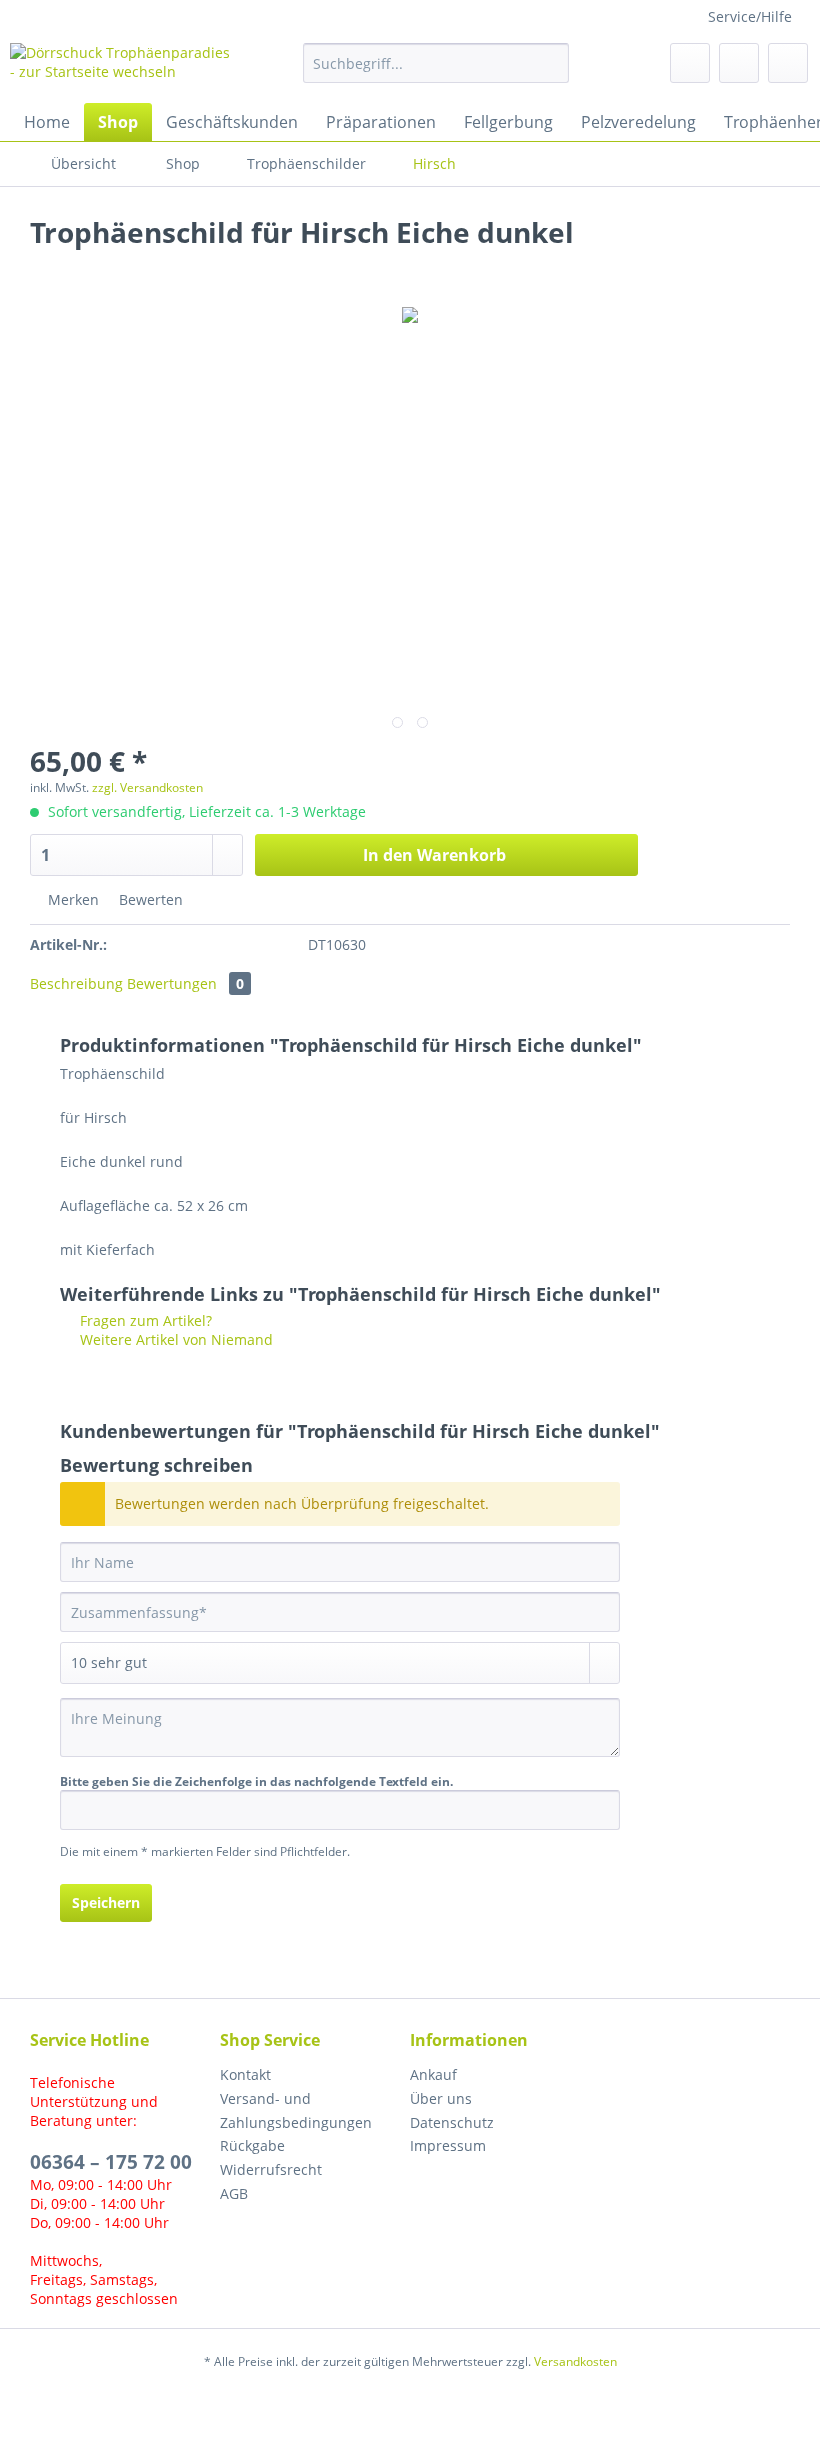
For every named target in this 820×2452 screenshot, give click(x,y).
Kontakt (245, 2074)
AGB (234, 2193)
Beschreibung (76, 983)
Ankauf (433, 2074)
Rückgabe (252, 2145)
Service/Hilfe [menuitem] (750, 16)
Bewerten (149, 899)
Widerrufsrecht (271, 2169)
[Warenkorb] (788, 63)
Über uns (441, 2098)
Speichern (106, 1902)
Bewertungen (185, 983)
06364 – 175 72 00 (111, 2162)
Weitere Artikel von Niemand (174, 1339)
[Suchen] (550, 63)
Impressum (448, 2145)
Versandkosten (575, 2361)
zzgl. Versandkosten (147, 787)
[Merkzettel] (690, 63)
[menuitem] (436, 72)
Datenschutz (452, 2122)
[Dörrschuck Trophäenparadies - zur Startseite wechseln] (123, 68)
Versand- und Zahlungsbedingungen (296, 2110)
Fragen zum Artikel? (144, 1320)
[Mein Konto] (739, 63)
